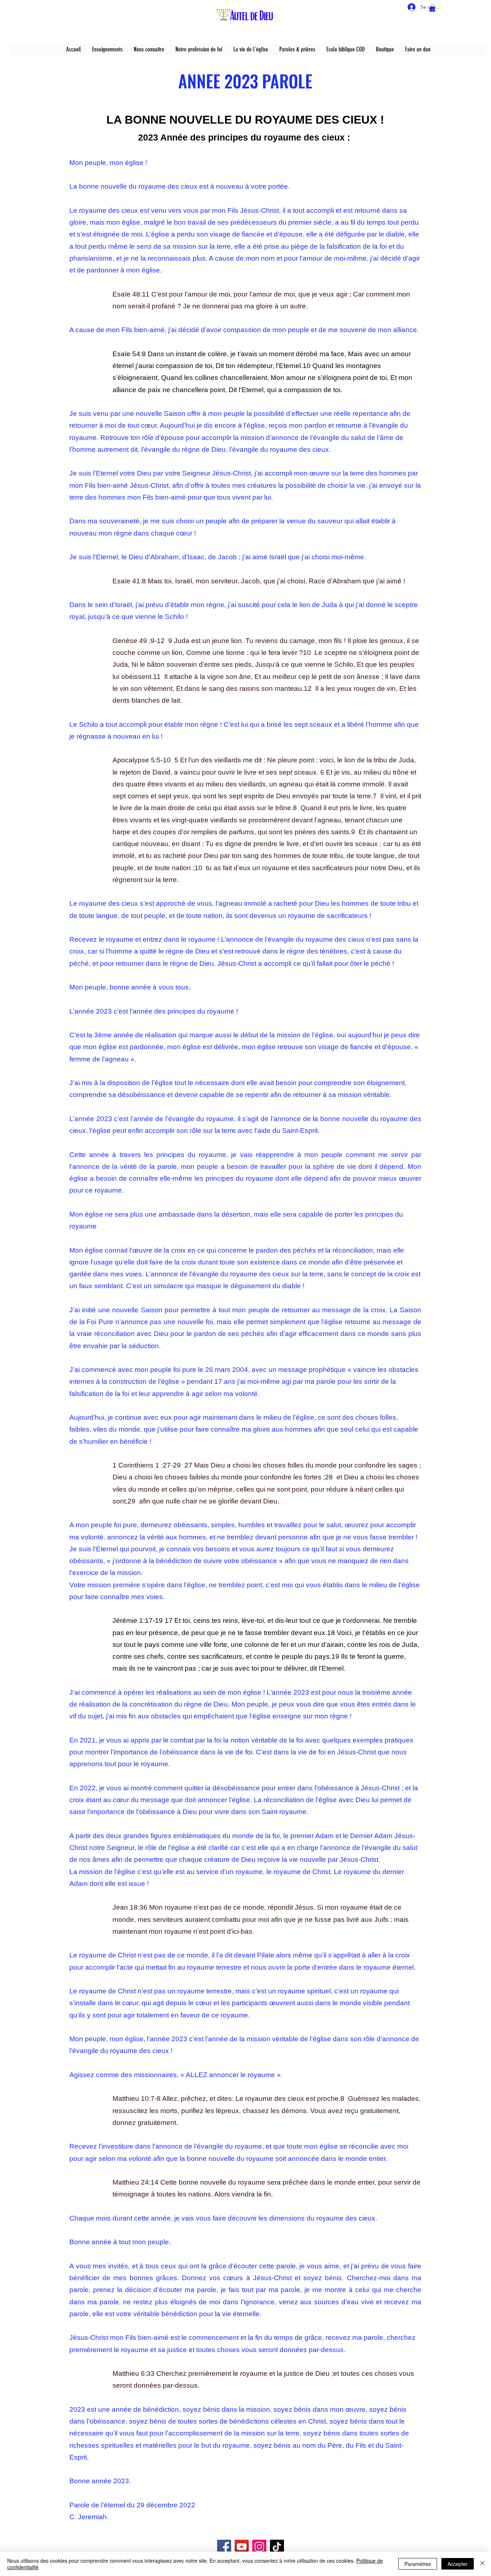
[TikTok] (277, 2547)
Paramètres (418, 2564)
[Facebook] (224, 2547)
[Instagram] (259, 2547)
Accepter (458, 2564)
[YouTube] (242, 2547)
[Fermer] (482, 2564)
